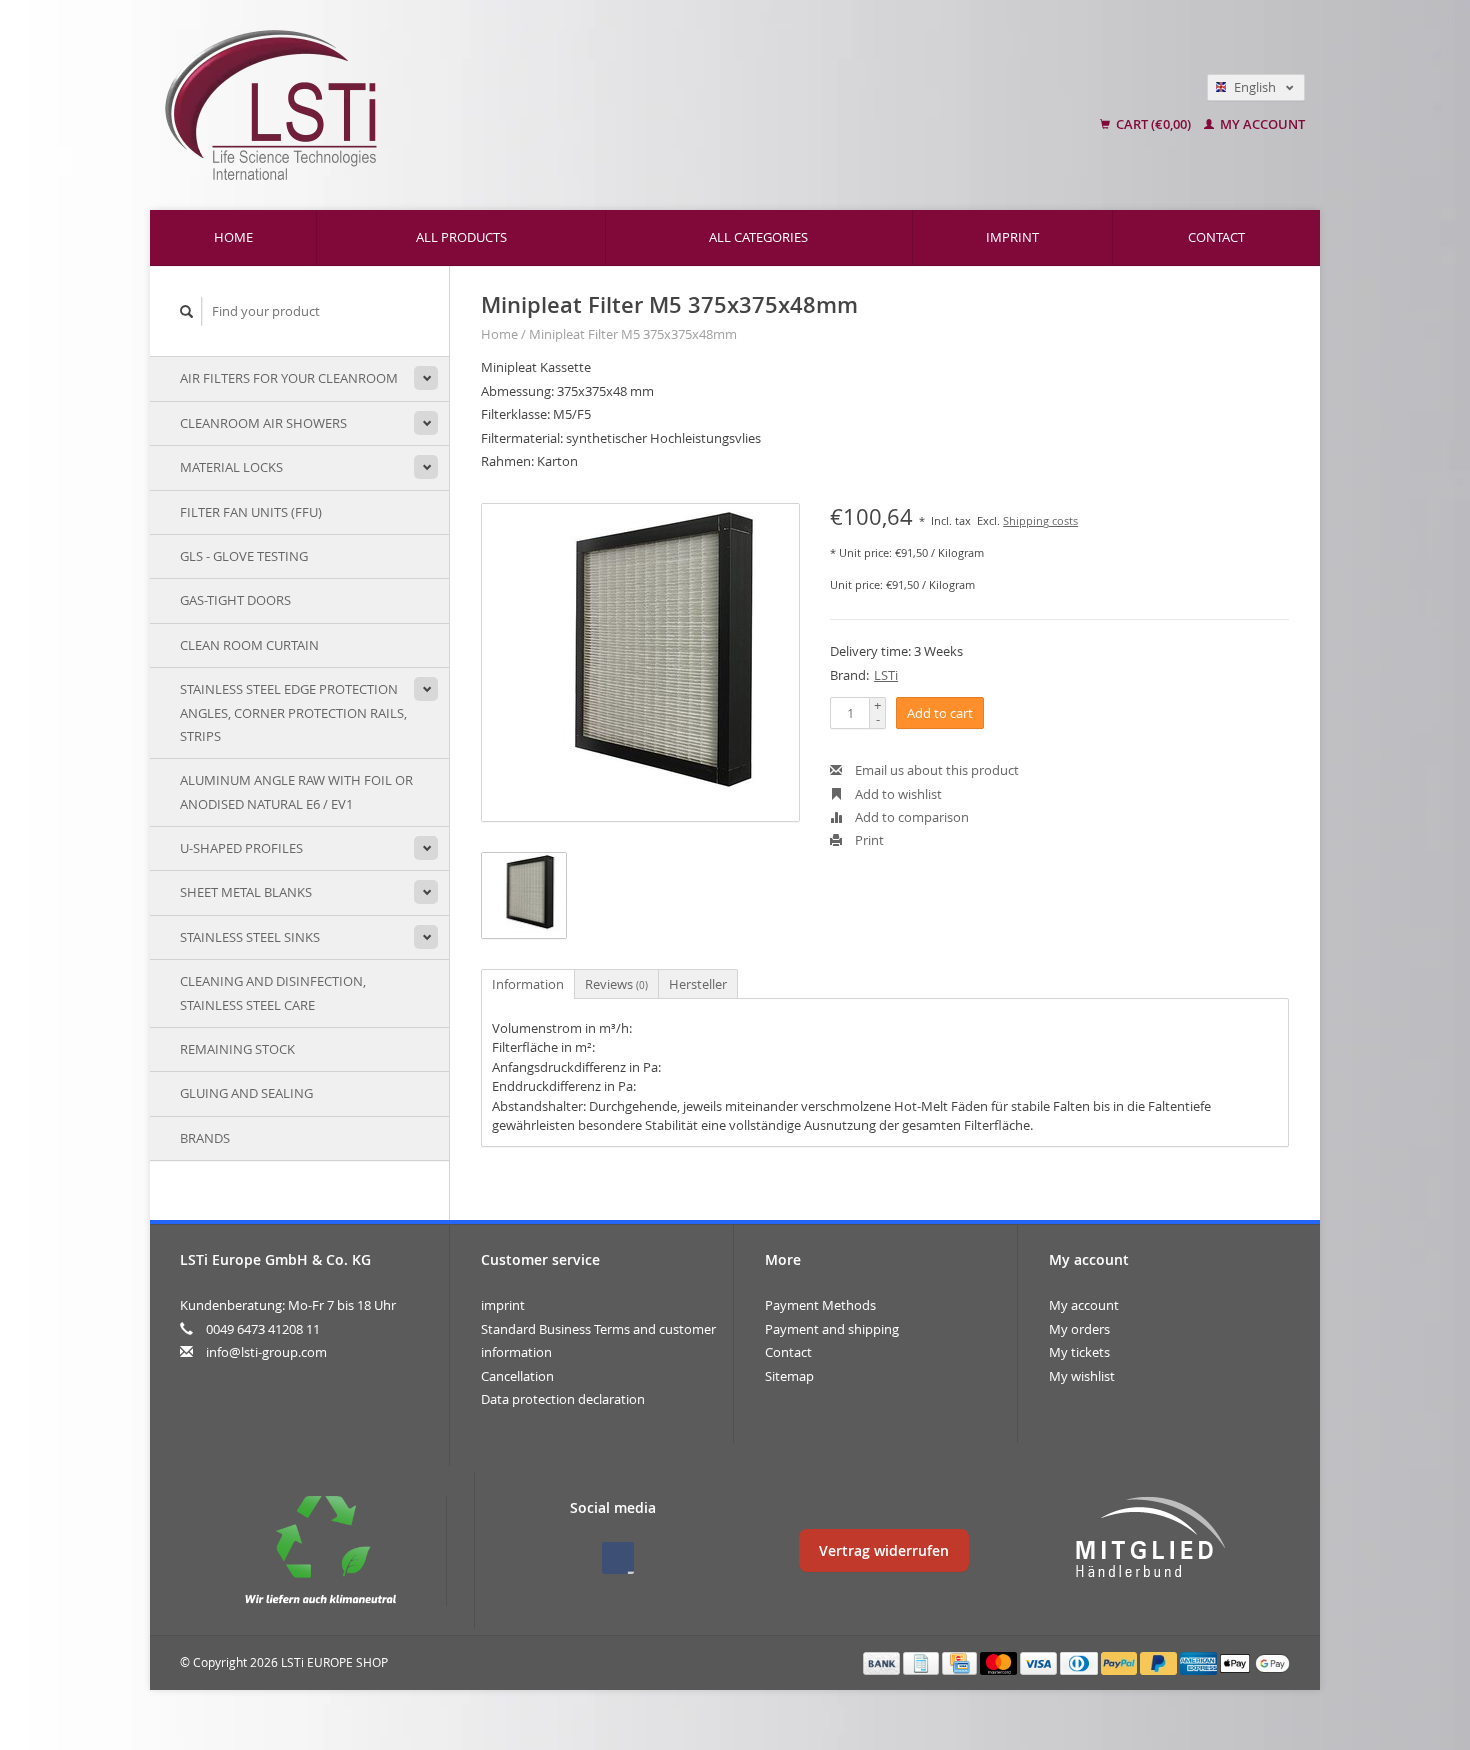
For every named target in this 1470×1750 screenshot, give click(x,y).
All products (461, 237)
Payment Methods (820, 1305)
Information (528, 984)
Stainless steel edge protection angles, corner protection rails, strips (293, 712)
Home (233, 237)
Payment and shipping (832, 1329)
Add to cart (940, 713)
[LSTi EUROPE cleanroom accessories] (516, 105)
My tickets (1079, 1352)
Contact (1216, 237)
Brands (205, 1138)
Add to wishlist (897, 794)
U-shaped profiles (241, 848)
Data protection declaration (563, 1399)
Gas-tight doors (235, 600)
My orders (1079, 1329)
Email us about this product (935, 770)
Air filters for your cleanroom (289, 378)
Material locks (231, 467)
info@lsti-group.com (266, 1352)
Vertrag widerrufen (884, 1550)
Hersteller (698, 984)
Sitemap (789, 1376)
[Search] (187, 311)
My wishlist (1082, 1376)
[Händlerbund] (1150, 1538)
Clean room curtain (249, 645)
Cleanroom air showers (263, 423)
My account (1261, 124)
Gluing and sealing (246, 1093)
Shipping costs (1040, 521)
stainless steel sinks (250, 937)
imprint (1012, 237)
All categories (758, 237)
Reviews (616, 984)
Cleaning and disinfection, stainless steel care (273, 992)
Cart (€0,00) (1153, 124)
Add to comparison (910, 817)
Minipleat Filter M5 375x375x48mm (633, 334)
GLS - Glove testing (244, 556)
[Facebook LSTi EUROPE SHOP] (618, 1558)
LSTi (886, 675)
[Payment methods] (883, 1662)
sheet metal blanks (246, 892)
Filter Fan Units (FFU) (251, 512)
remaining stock (237, 1049)
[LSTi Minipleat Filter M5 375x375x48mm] (640, 662)
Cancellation (517, 1376)
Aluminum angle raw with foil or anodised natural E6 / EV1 (296, 791)
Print (868, 840)
